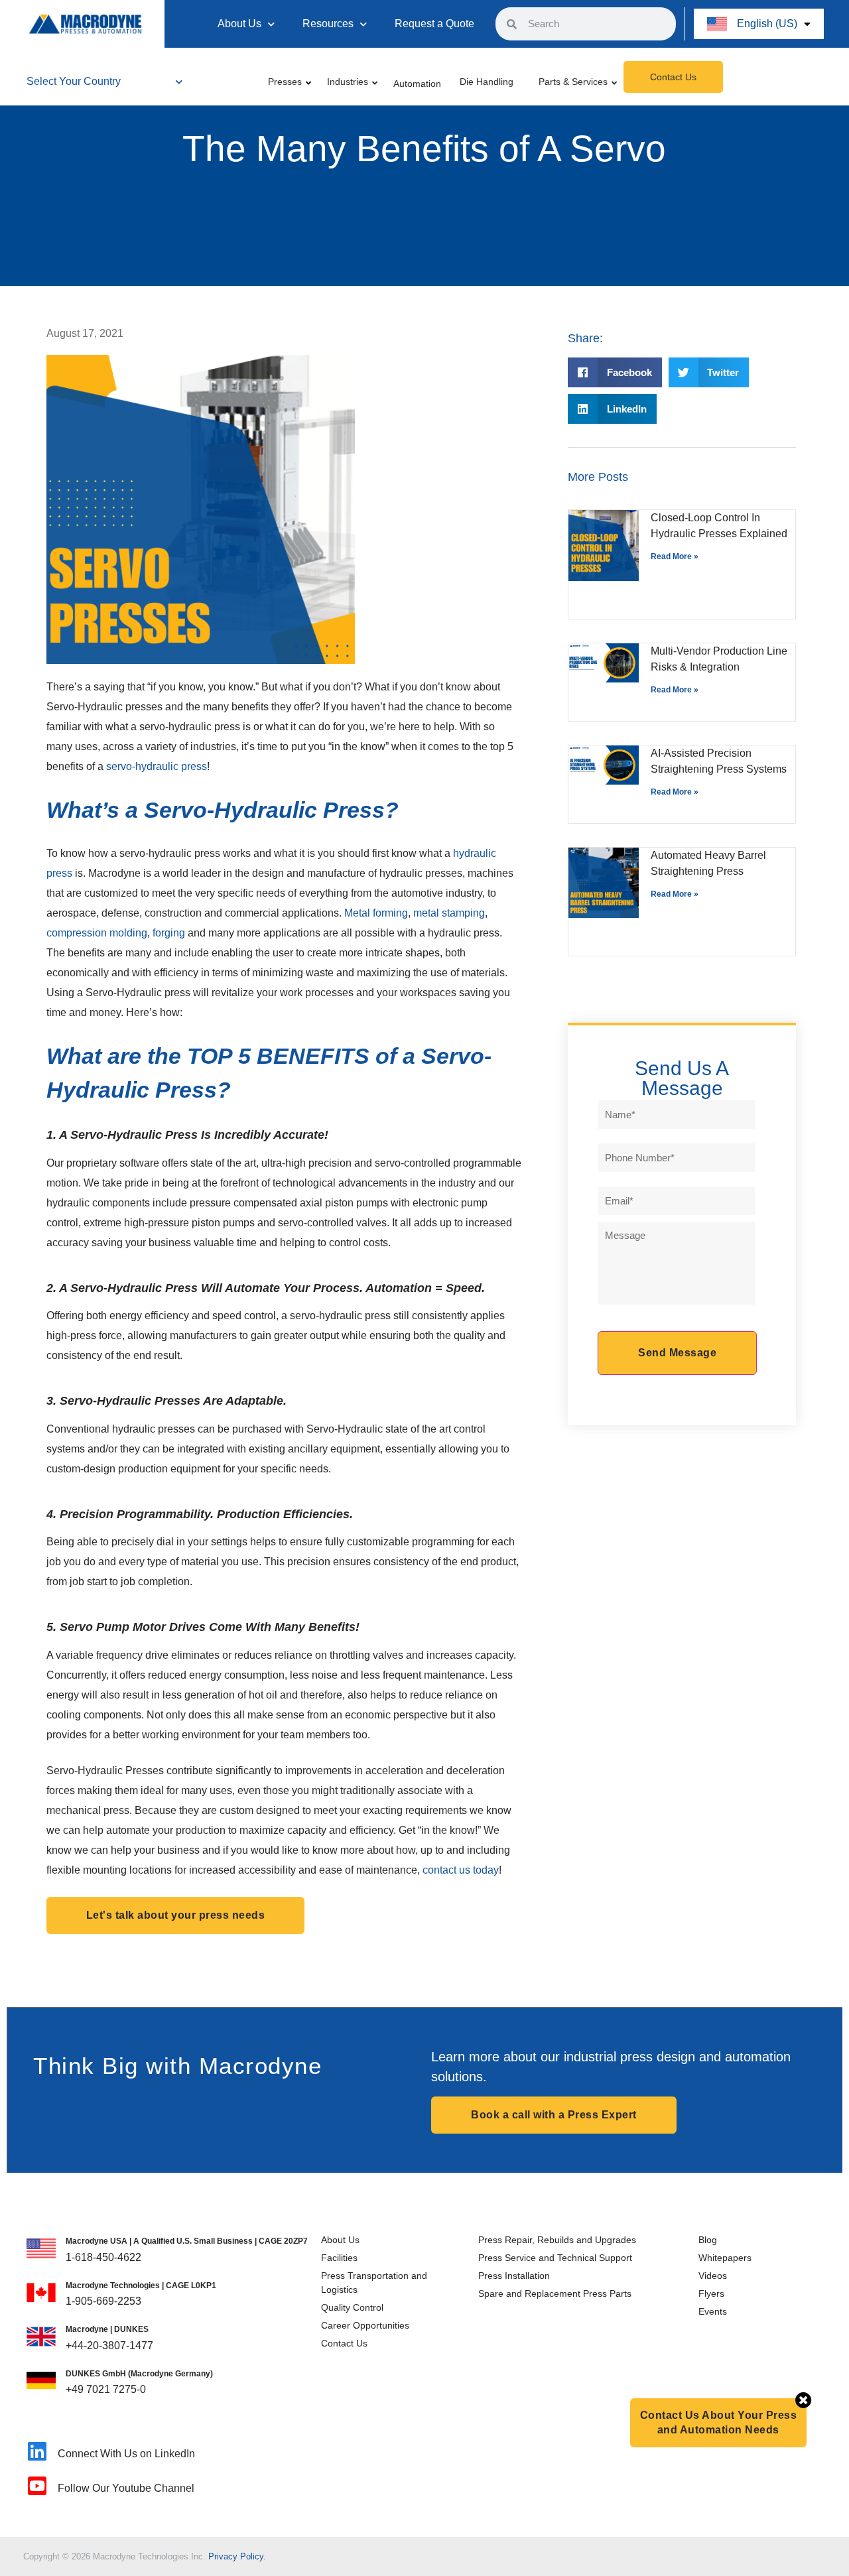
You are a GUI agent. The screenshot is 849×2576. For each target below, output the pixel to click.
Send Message (677, 1353)
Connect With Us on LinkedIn (126, 2454)
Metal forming (376, 913)
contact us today (461, 1870)
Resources (328, 24)
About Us (239, 24)
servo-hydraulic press (157, 766)
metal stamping (449, 913)
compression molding (97, 933)
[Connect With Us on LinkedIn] (37, 2451)
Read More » (675, 556)
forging (169, 933)
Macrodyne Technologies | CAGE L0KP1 (141, 2286)
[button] (615, 372)
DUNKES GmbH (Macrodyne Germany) (139, 2374)
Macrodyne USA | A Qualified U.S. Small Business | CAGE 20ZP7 (187, 2241)
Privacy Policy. (237, 2556)
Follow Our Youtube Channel (126, 2488)
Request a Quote (434, 24)
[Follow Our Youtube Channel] (37, 2486)
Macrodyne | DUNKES (107, 2329)
